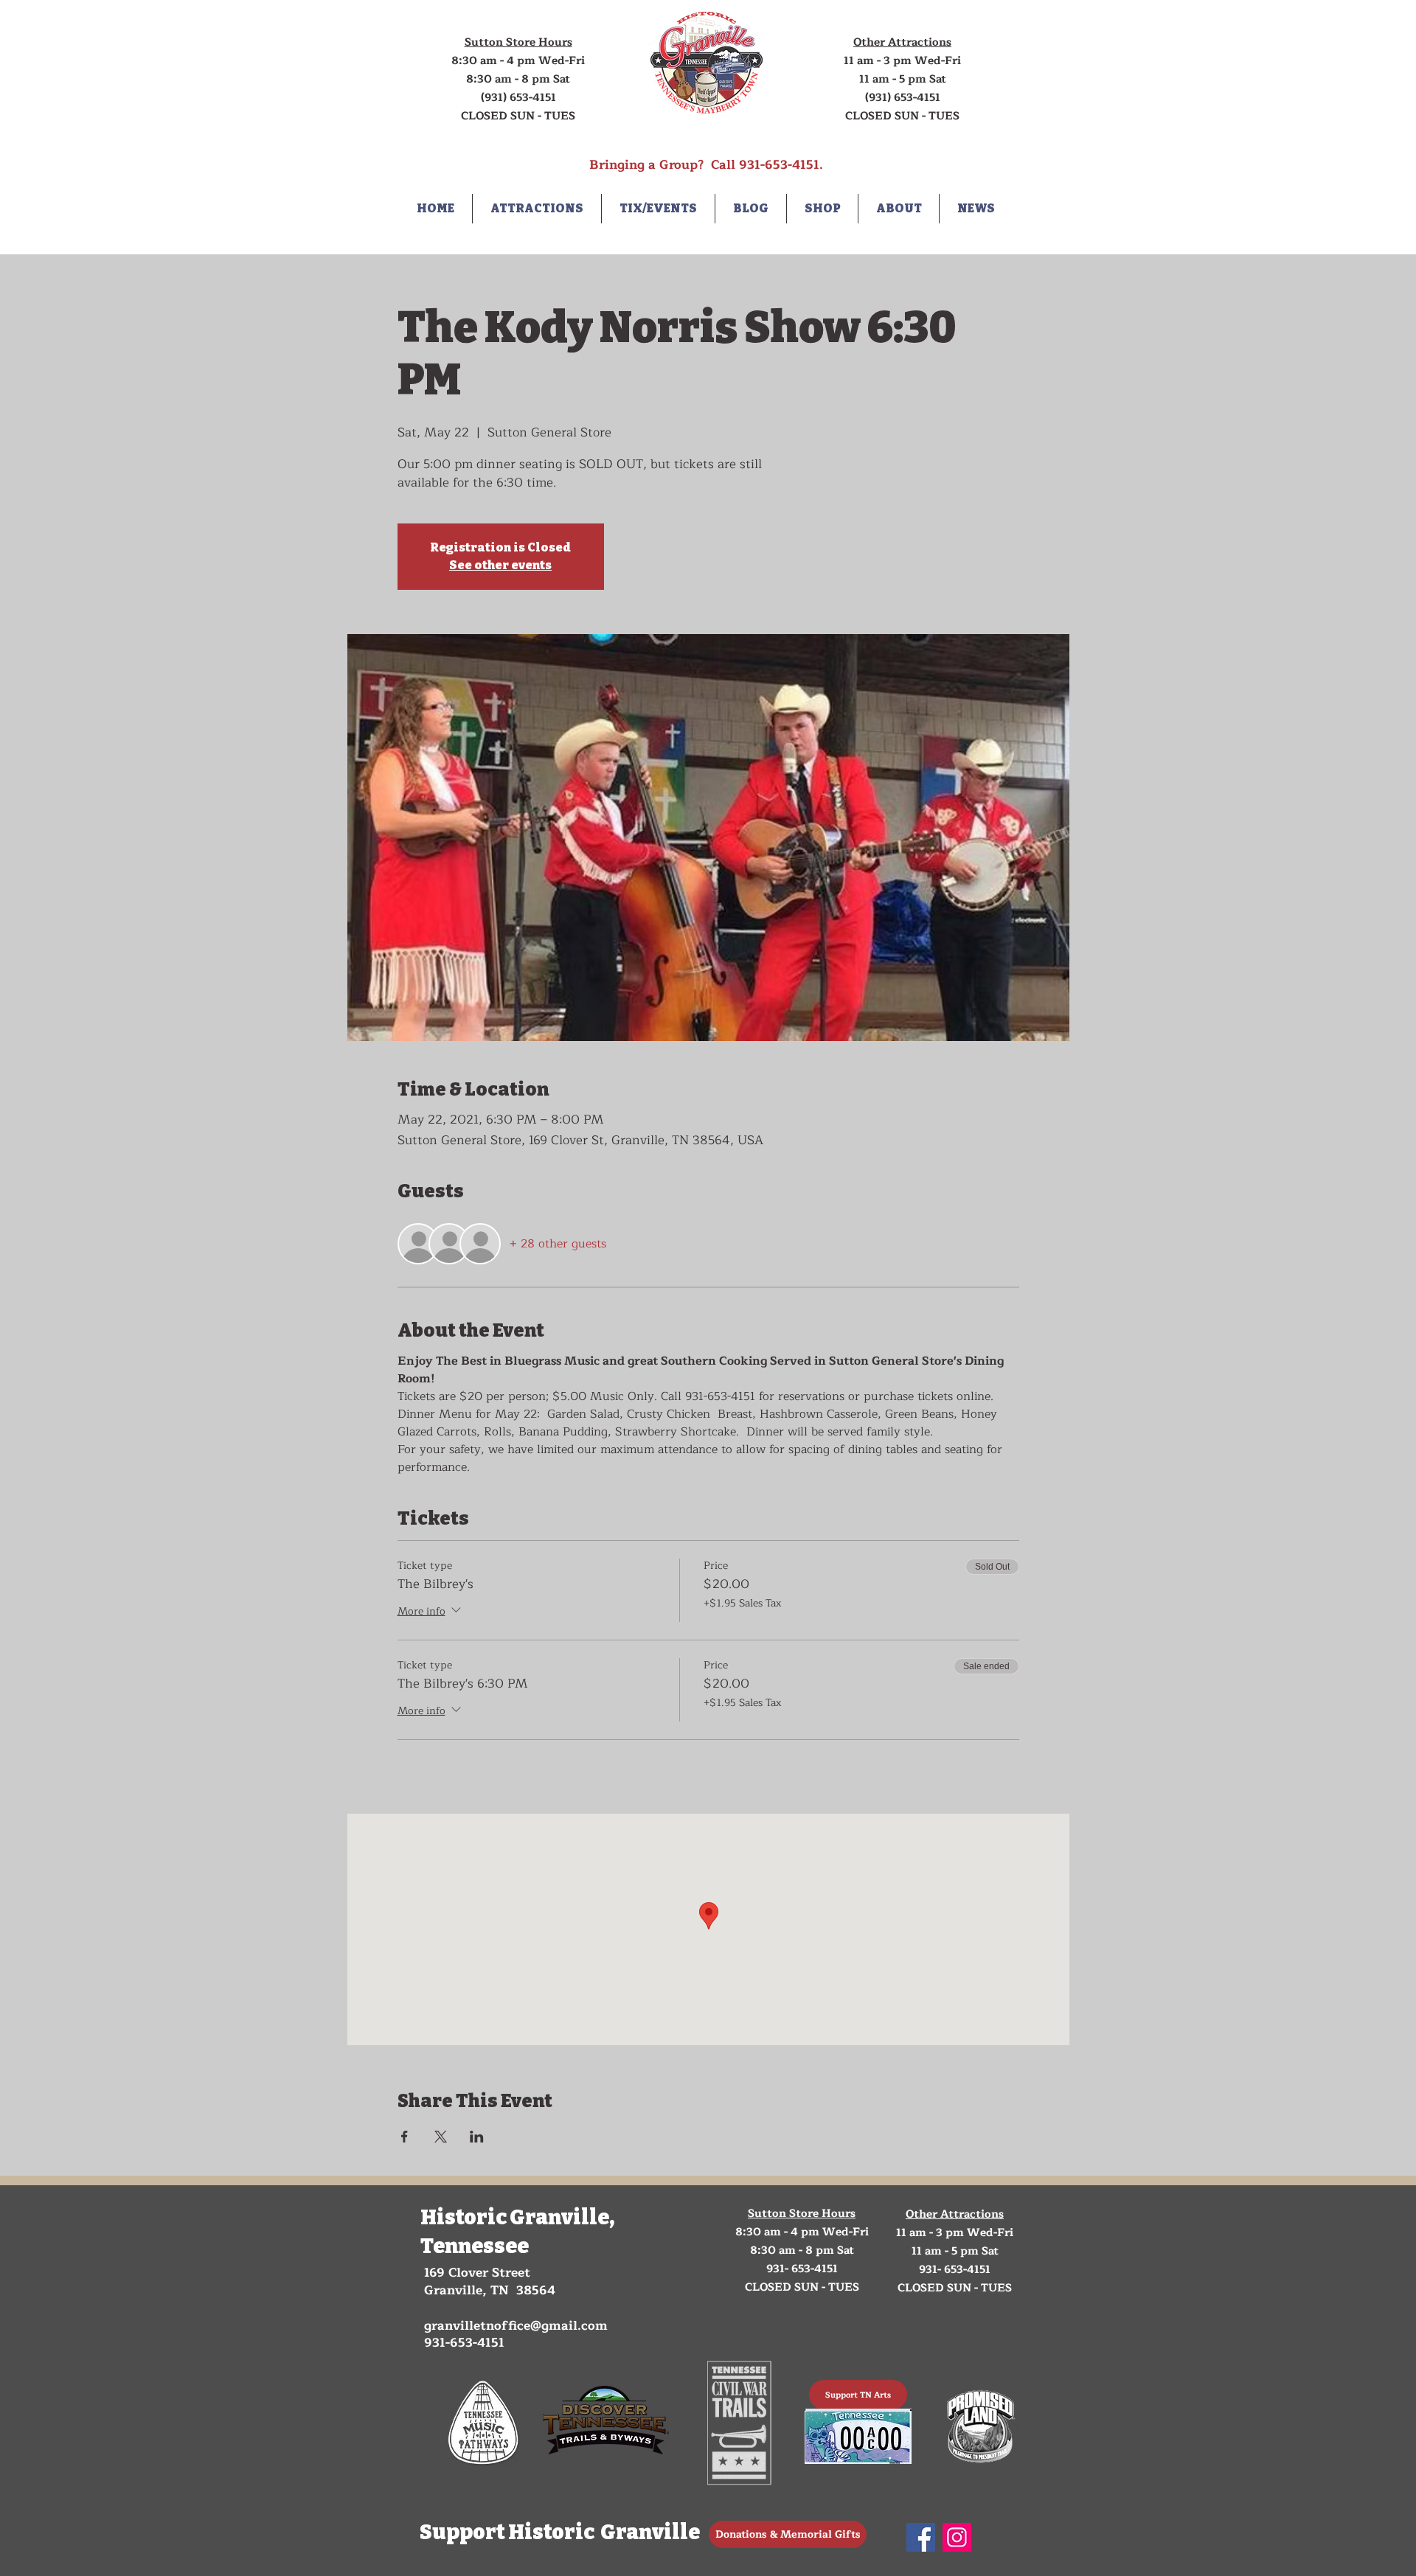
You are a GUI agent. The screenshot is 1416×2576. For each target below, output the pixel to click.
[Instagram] (957, 2537)
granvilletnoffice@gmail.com (516, 2326)
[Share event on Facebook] (405, 2137)
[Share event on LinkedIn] (477, 2137)
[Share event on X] (441, 2137)
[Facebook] (921, 2537)
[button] (537, 209)
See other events (500, 565)
